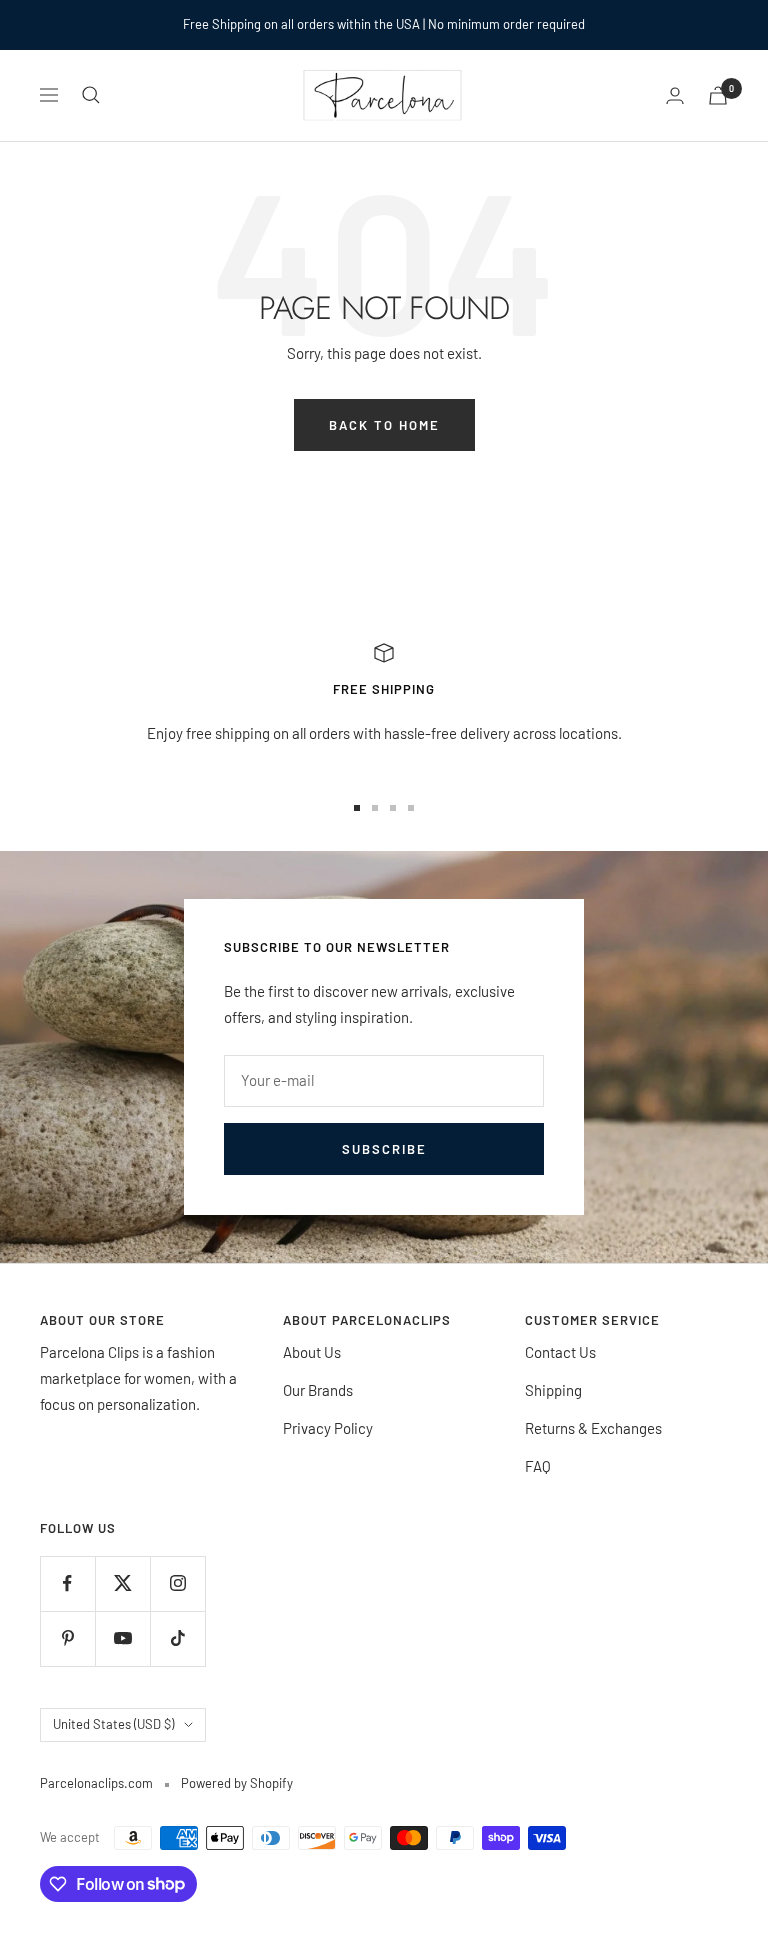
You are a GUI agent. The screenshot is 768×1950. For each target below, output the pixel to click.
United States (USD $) (113, 1724)
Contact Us (560, 1352)
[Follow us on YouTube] (122, 1638)
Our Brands (318, 1390)
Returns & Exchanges (593, 1428)
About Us (312, 1352)
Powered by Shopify (237, 1783)
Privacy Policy (328, 1428)
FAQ (538, 1466)
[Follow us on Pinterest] (67, 1638)
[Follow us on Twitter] (122, 1583)
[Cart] (718, 95)
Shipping (553, 1390)
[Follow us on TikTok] (177, 1638)
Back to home (384, 425)
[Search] (91, 95)
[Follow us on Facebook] (67, 1583)
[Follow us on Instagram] (177, 1583)
